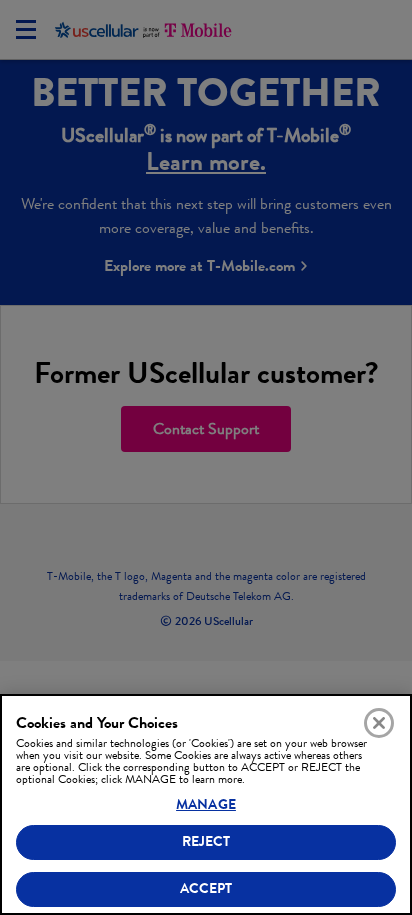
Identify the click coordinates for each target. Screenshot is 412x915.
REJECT (206, 841)
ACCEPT (206, 888)
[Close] (379, 723)
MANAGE (206, 804)
